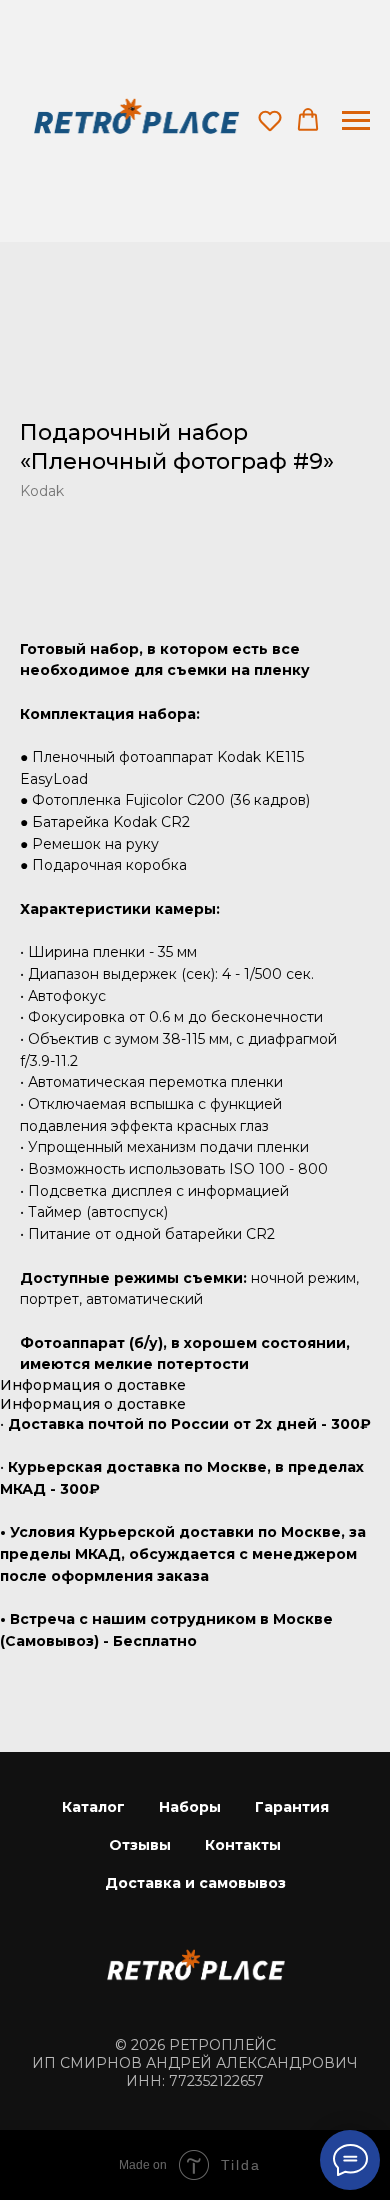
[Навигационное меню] (356, 121)
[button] (270, 120)
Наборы (190, 1807)
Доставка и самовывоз (195, 1883)
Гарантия (292, 1807)
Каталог (93, 1807)
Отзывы (140, 1845)
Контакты (243, 1845)
